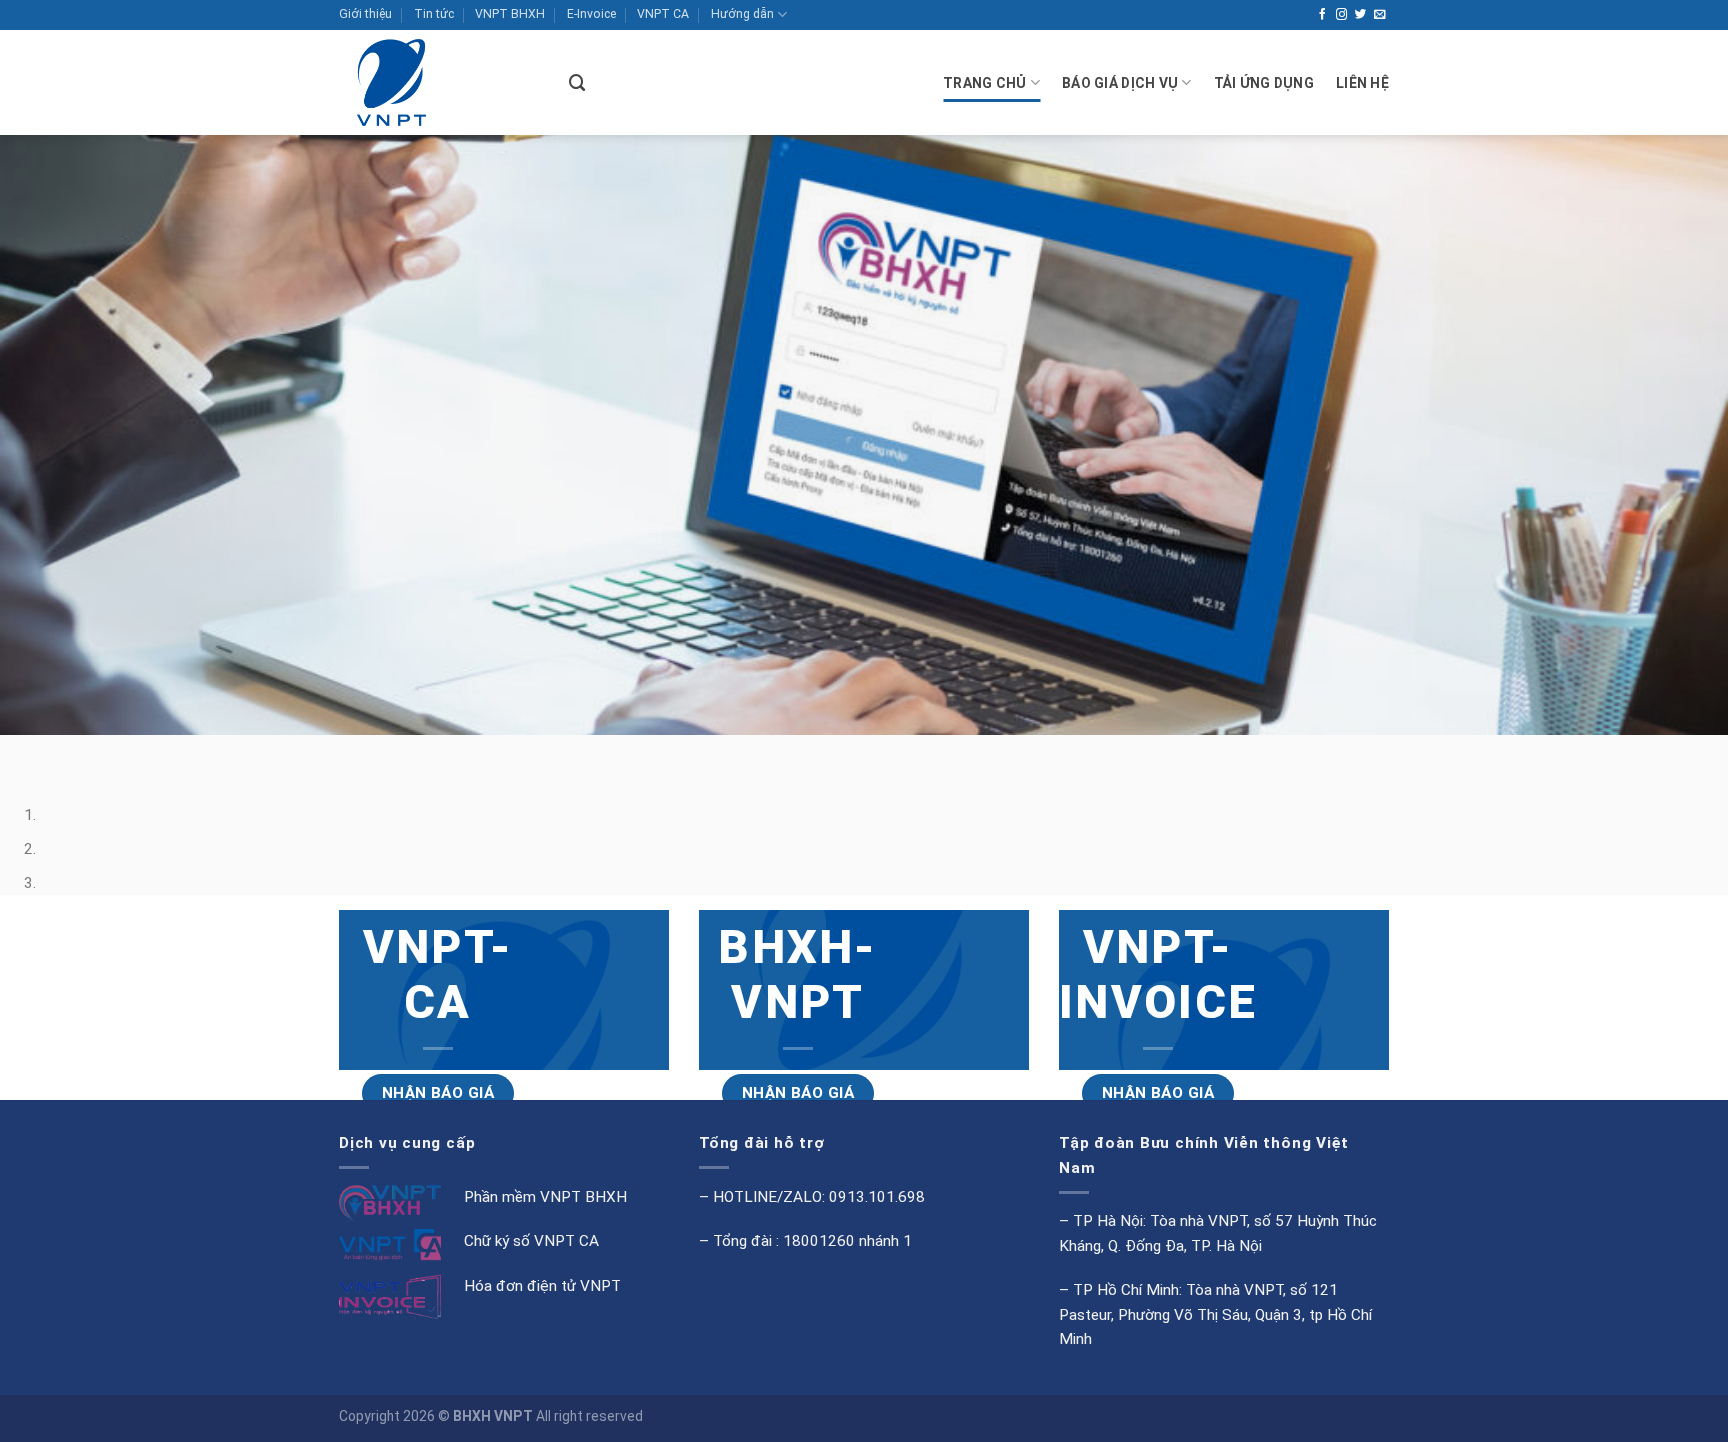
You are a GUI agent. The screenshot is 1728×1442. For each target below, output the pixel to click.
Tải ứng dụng (1264, 83)
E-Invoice (591, 14)
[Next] (72, 754)
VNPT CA (663, 14)
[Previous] (19, 754)
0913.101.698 (877, 1197)
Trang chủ (985, 83)
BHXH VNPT (493, 1416)
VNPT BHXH (510, 14)
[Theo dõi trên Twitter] (1361, 15)
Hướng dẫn (742, 14)
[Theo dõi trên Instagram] (1342, 15)
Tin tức (434, 14)
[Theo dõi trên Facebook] (1323, 15)
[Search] (577, 83)
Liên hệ (1362, 83)
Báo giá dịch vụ (1120, 83)
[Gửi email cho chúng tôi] (1380, 15)
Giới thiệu (365, 14)
